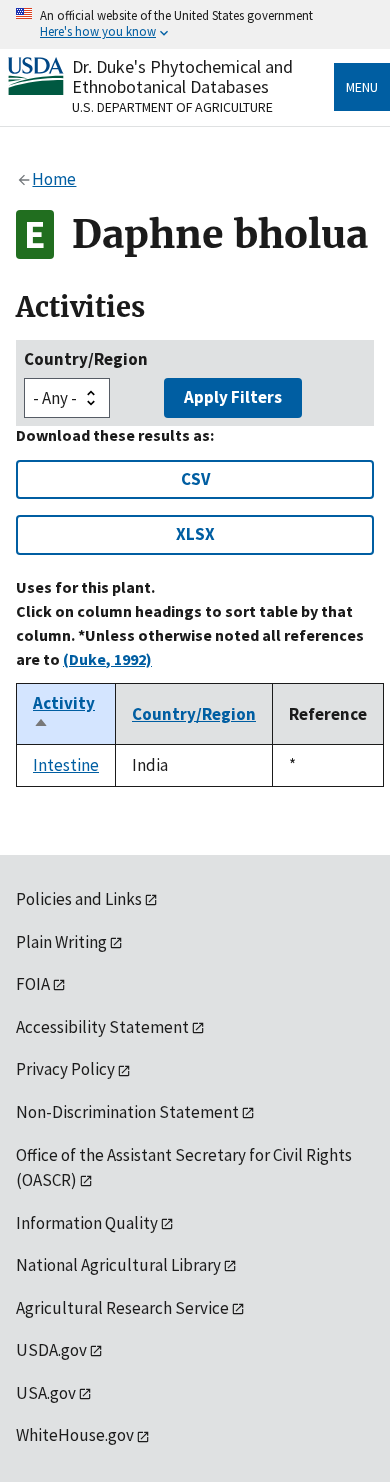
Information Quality (87, 1223)
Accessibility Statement (102, 1027)
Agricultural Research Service (122, 1308)
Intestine (66, 765)
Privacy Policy (65, 1069)
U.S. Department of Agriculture (172, 107)
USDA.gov (51, 1350)
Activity (64, 714)
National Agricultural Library (118, 1265)
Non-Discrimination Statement (127, 1112)
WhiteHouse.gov (75, 1435)
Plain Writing (61, 942)
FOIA (33, 984)
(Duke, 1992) (107, 659)
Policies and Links (79, 899)
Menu (362, 87)
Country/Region (86, 359)
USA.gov (46, 1393)
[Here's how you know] (195, 24)
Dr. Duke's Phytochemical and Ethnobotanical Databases (182, 76)
